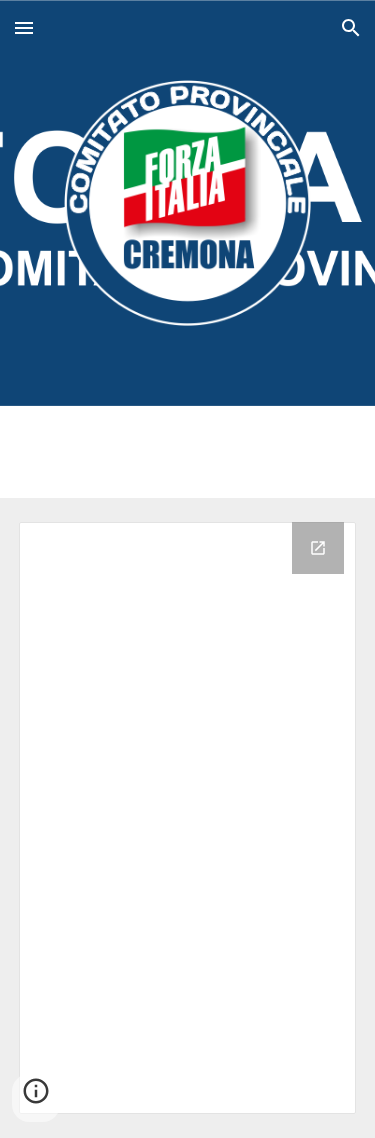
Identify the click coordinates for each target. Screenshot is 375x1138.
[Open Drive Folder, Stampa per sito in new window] (318, 548)
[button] (24, 27)
